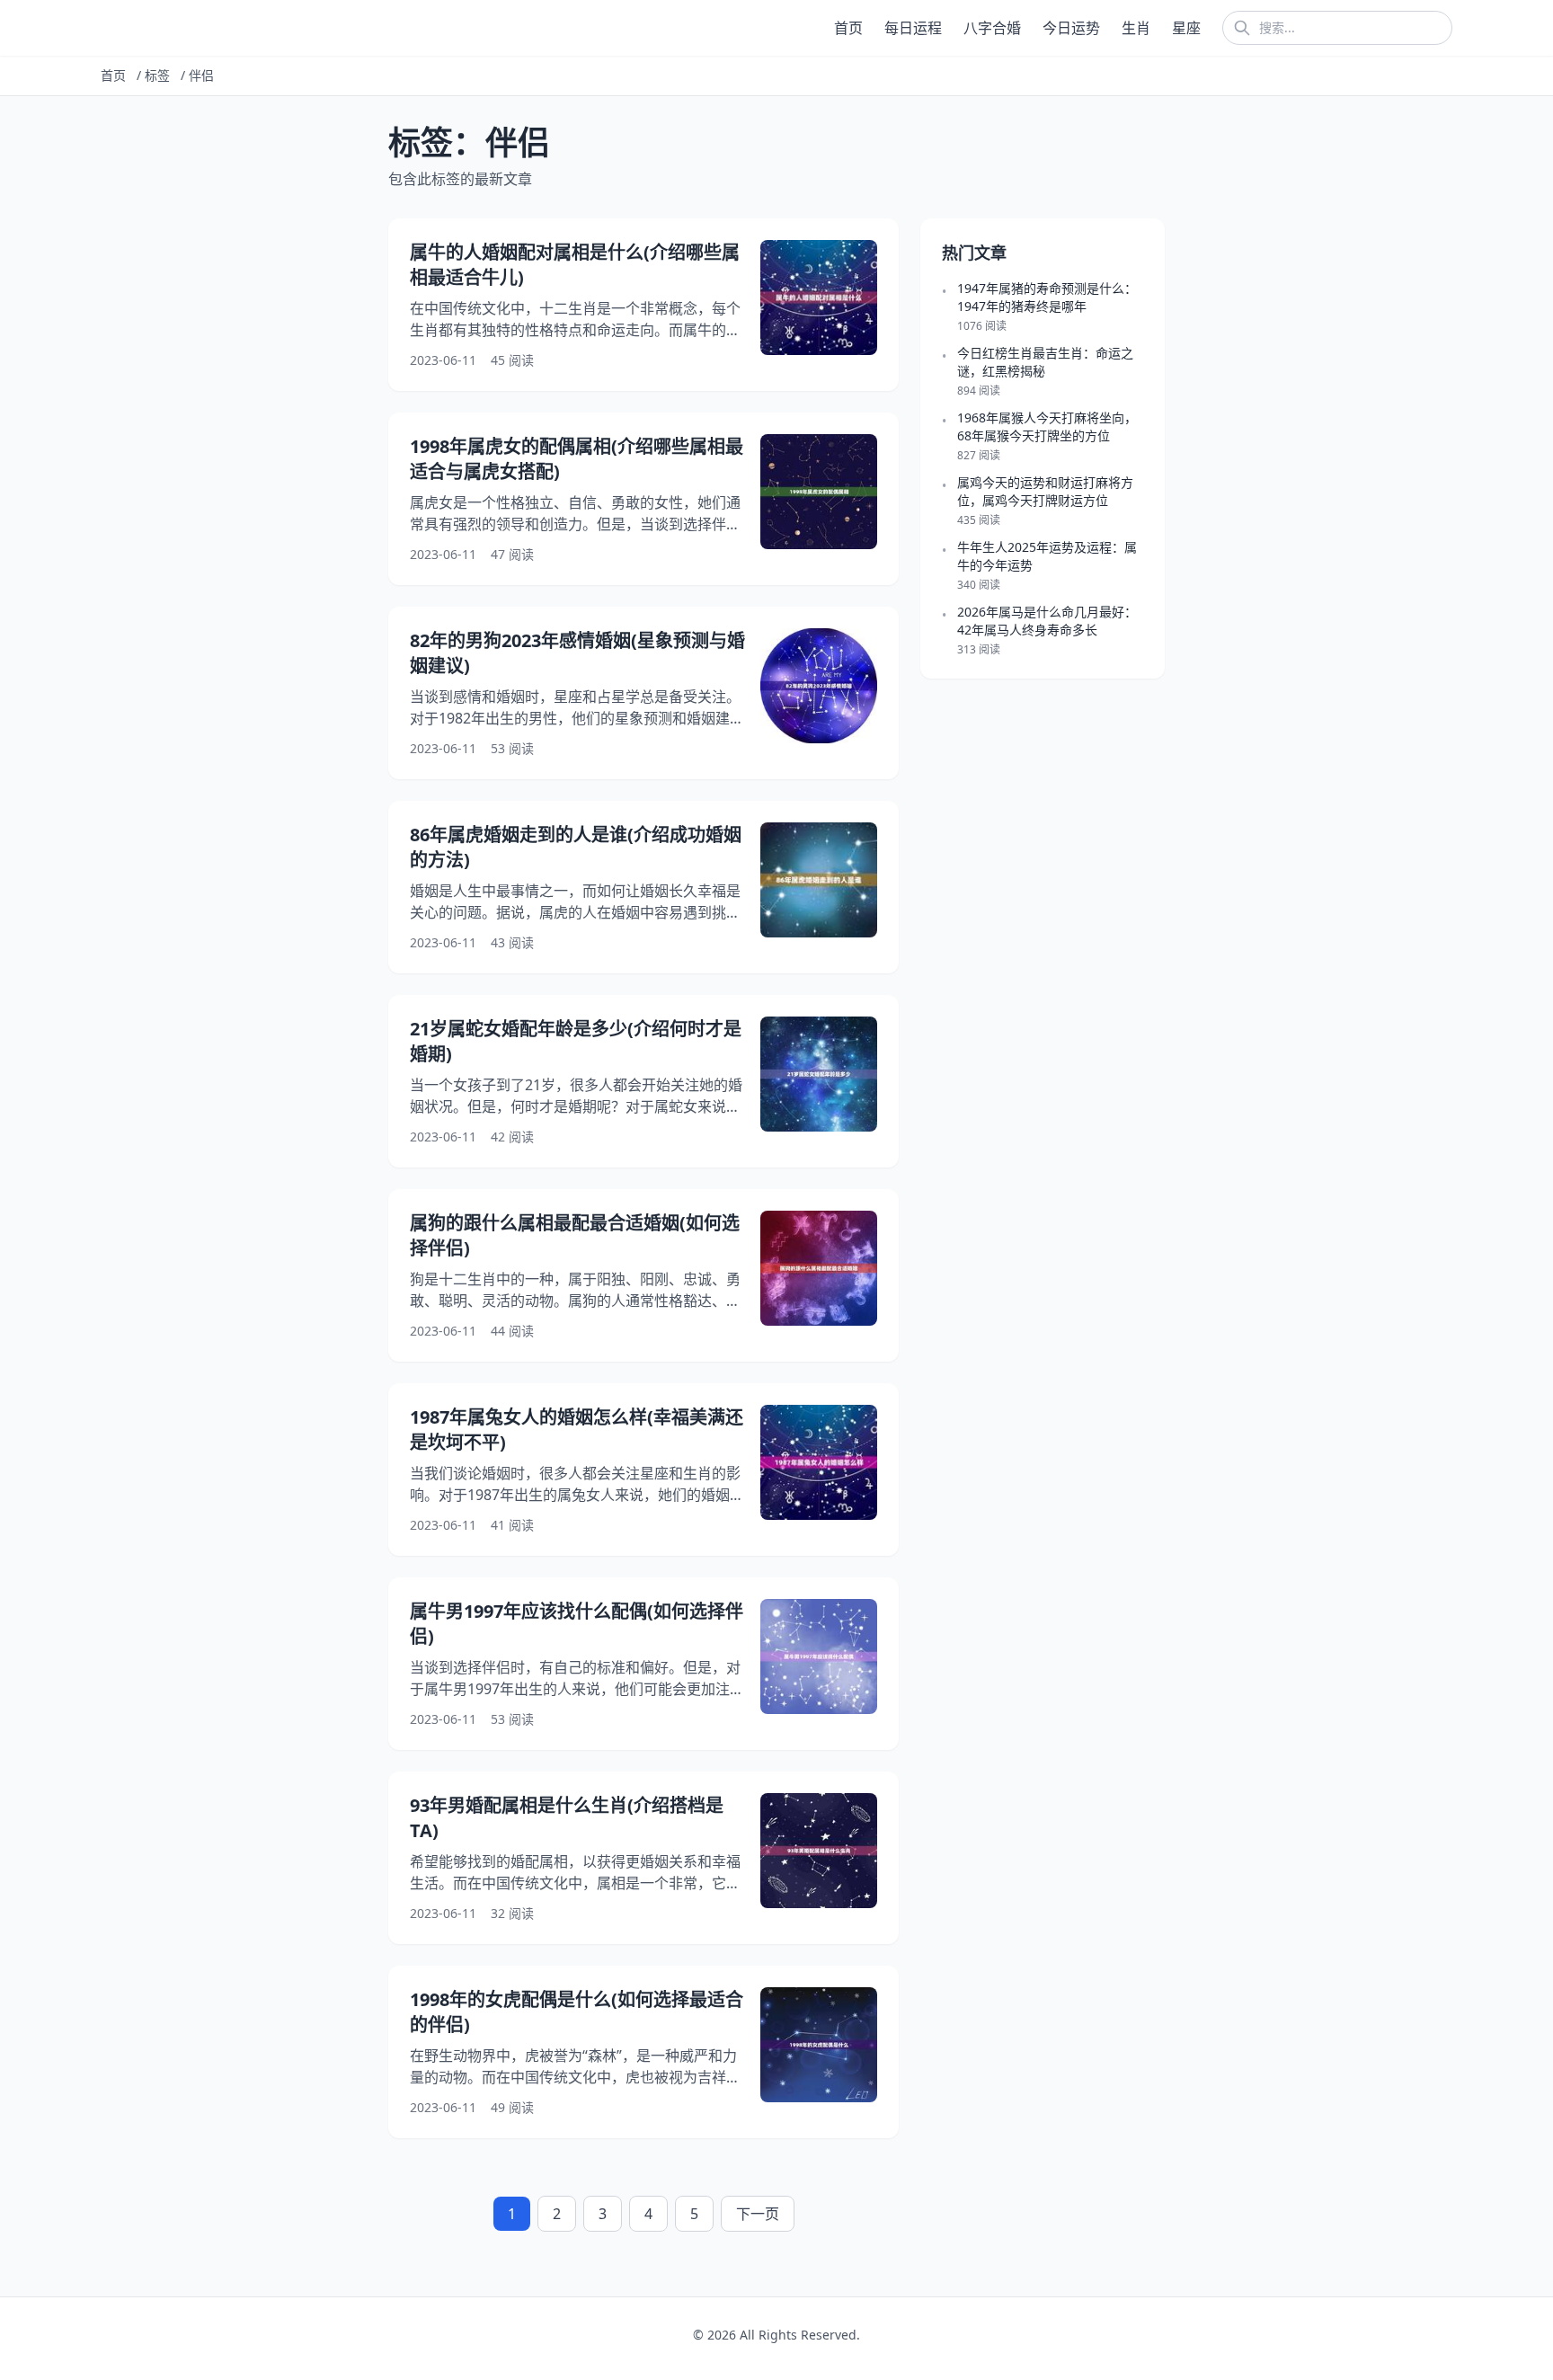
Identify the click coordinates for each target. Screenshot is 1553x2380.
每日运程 (913, 28)
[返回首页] (104, 28)
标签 (157, 75)
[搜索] (1242, 28)
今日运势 (1071, 28)
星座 (1186, 28)
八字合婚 (992, 28)
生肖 (1136, 28)
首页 (848, 28)
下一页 (758, 2214)
